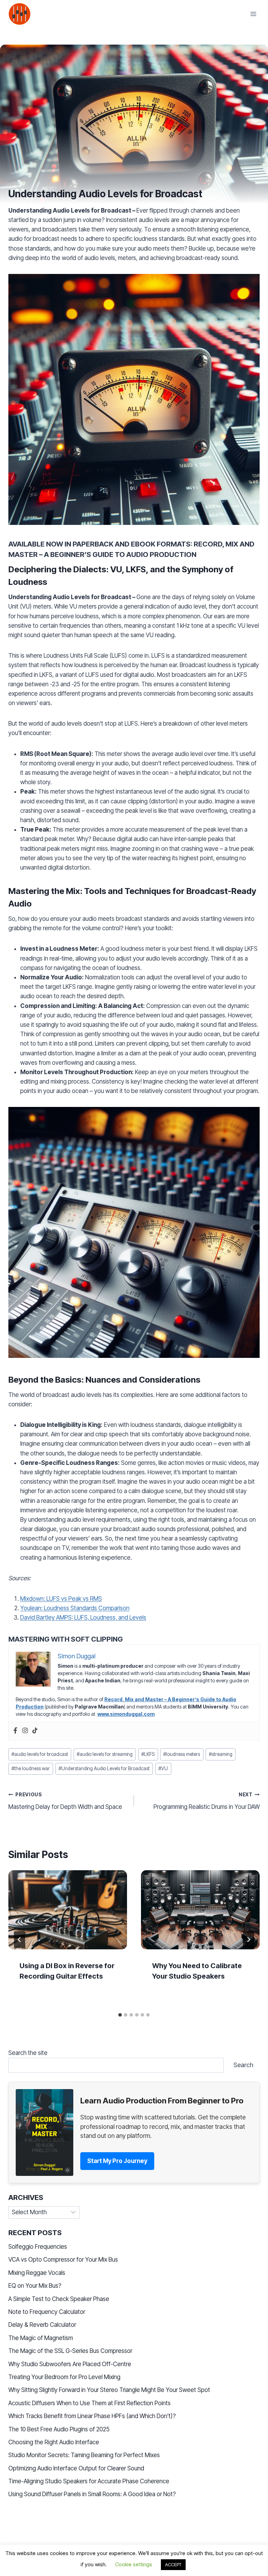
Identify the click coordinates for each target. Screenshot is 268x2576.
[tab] (120, 2015)
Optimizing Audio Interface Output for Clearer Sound (76, 2468)
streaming (221, 1754)
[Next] (248, 1940)
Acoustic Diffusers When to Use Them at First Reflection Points (90, 2403)
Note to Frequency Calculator (47, 2312)
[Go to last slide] (20, 1940)
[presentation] (68, 1910)
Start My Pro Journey (117, 2161)
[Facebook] (15, 1731)
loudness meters (182, 1754)
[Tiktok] (35, 1731)
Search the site (28, 2053)
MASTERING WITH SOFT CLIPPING (66, 1639)
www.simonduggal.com (126, 1714)
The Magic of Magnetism (41, 2338)
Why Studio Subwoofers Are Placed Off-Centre (70, 2364)
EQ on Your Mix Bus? (35, 2286)
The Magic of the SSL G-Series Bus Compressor (70, 2351)
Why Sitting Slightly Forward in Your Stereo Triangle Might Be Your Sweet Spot (109, 2390)
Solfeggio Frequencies (38, 2247)
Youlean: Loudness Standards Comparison (75, 1608)
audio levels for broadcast (40, 1754)
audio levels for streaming (105, 1754)
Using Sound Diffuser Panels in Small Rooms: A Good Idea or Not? (92, 2494)
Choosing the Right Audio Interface (54, 2442)
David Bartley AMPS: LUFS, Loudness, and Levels (83, 1618)
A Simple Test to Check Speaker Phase (59, 2299)
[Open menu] (253, 14)
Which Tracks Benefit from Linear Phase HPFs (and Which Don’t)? (92, 2416)
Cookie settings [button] (134, 2564)
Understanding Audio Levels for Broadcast (104, 1768)
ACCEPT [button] (173, 2564)
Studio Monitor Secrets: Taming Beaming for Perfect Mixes (84, 2455)
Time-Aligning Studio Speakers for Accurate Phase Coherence (89, 2481)
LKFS (148, 1754)
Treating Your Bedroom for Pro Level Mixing (64, 2377)
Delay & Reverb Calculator (42, 2325)
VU (163, 1768)
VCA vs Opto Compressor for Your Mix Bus (63, 2260)
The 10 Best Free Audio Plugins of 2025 (59, 2429)
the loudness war (31, 1768)
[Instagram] (25, 1731)
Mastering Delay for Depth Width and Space (65, 1801)
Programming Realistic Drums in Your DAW (207, 1801)
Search (243, 2065)
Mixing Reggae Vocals (37, 2273)
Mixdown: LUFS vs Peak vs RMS (61, 1599)
